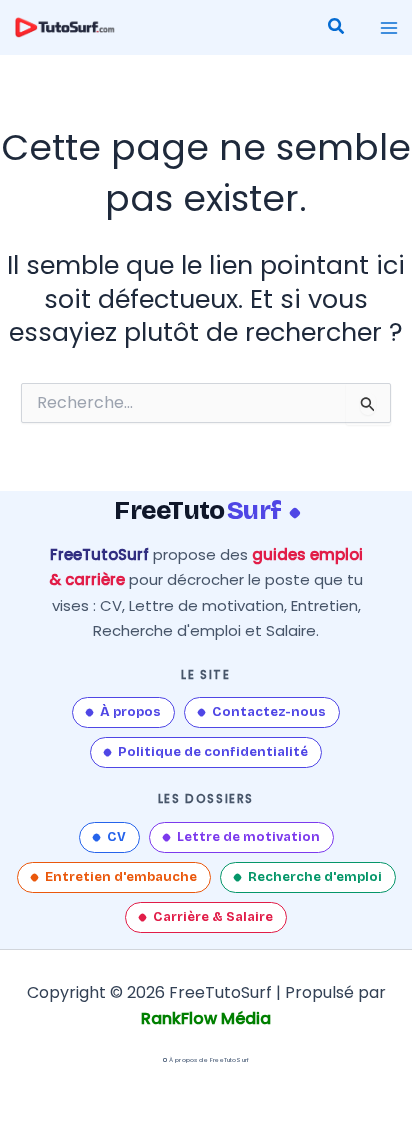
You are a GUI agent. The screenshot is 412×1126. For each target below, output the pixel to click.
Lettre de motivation (248, 837)
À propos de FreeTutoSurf (209, 1060)
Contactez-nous (269, 712)
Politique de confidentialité (213, 752)
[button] (337, 28)
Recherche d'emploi (315, 877)
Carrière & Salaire (213, 917)
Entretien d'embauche (121, 877)
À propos (130, 712)
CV (116, 837)
